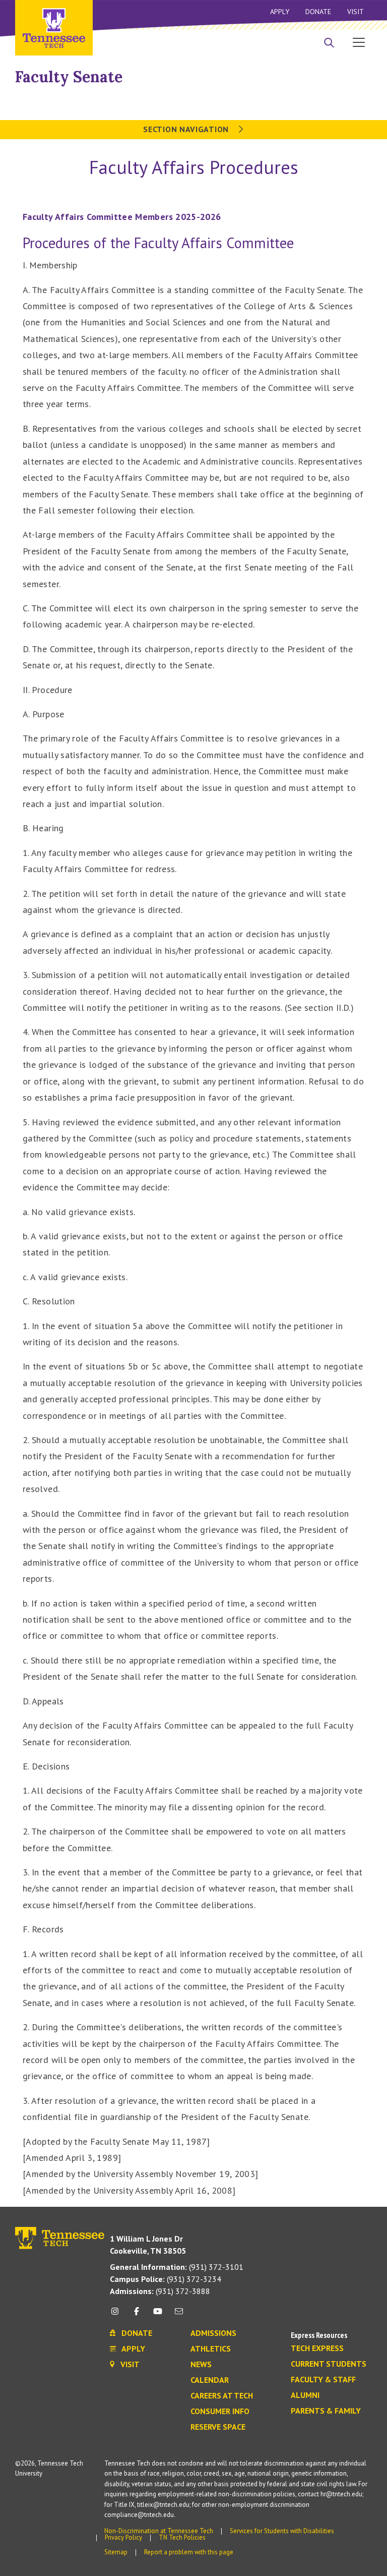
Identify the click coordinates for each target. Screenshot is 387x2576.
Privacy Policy (123, 2537)
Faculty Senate (69, 77)
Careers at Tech (222, 2396)
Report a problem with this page (189, 2552)
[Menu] (359, 42)
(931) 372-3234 (166, 2279)
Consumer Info (220, 2412)
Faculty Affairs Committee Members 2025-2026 (122, 217)
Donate (318, 12)
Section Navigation (187, 129)
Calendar (210, 2380)
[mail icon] (179, 2315)
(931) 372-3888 (160, 2291)
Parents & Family (326, 2411)
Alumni (305, 2395)
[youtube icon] (158, 2315)
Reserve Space (218, 2427)
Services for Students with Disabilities (282, 2531)
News (201, 2365)
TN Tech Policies (182, 2537)
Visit (356, 12)
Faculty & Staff (323, 2380)
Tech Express (317, 2349)
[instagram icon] (118, 2315)
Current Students (329, 2364)
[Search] (329, 43)
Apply (280, 12)
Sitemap (116, 2552)
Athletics (211, 2349)
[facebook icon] (136, 2315)
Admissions (213, 2333)
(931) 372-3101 (177, 2267)
